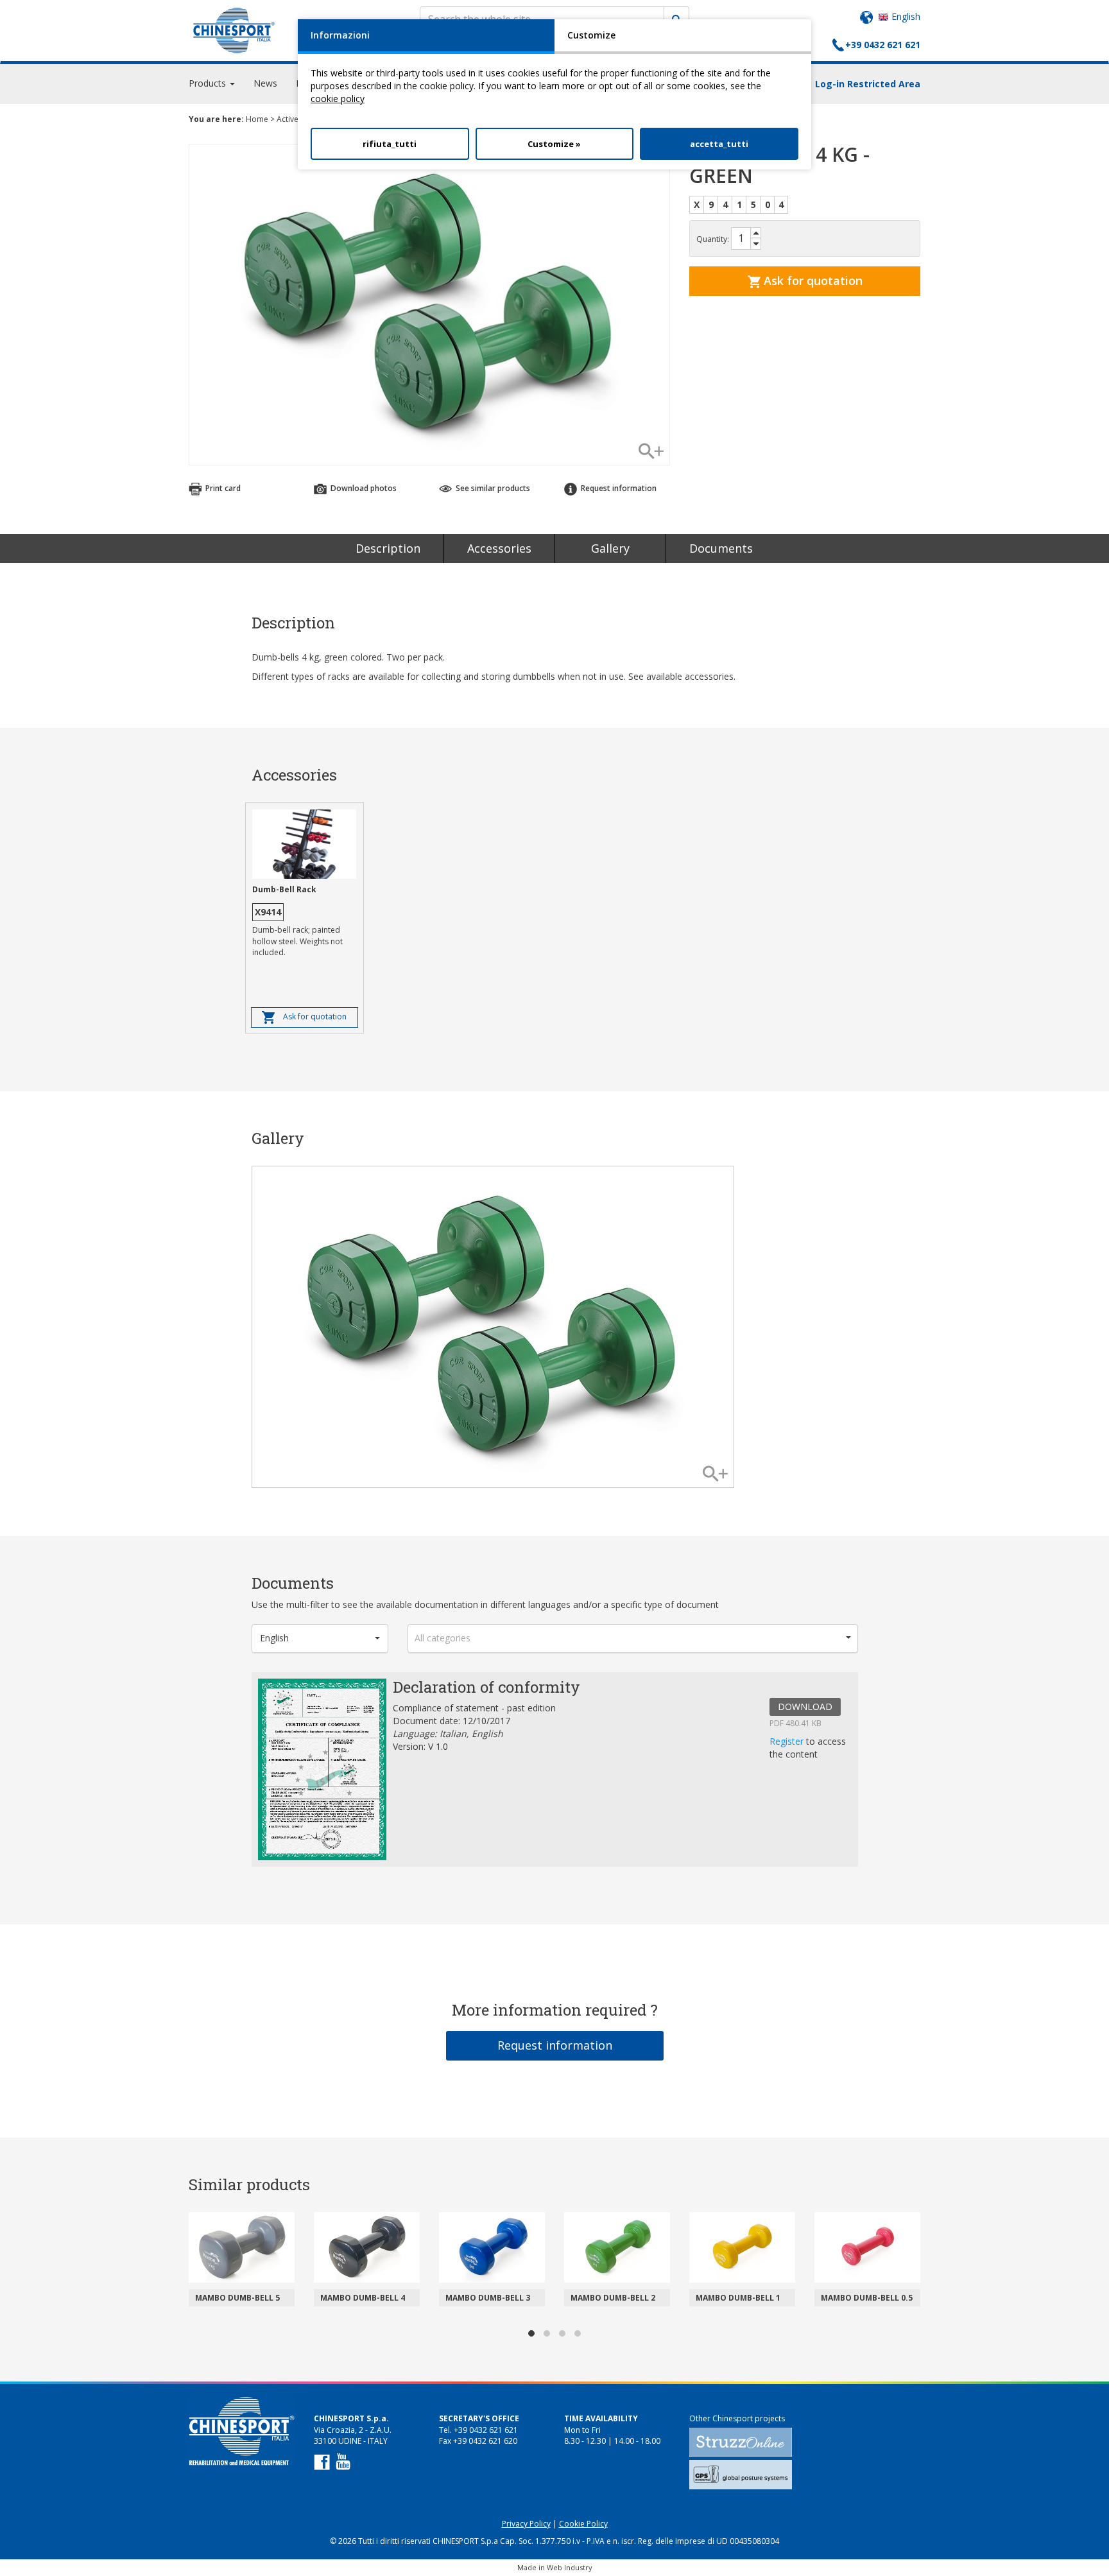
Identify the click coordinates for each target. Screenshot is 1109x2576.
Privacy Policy (526, 2524)
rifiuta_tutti (390, 144)
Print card (222, 488)
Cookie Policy (583, 2524)
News (265, 83)
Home (257, 119)
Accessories (499, 548)
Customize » (554, 144)
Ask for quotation (812, 281)
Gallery (610, 548)
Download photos (363, 488)
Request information (555, 2045)
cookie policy (338, 99)
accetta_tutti (719, 144)
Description (388, 548)
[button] (320, 1638)
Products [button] (209, 83)
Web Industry (570, 2567)
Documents (721, 548)
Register (788, 1741)
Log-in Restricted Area (868, 84)
